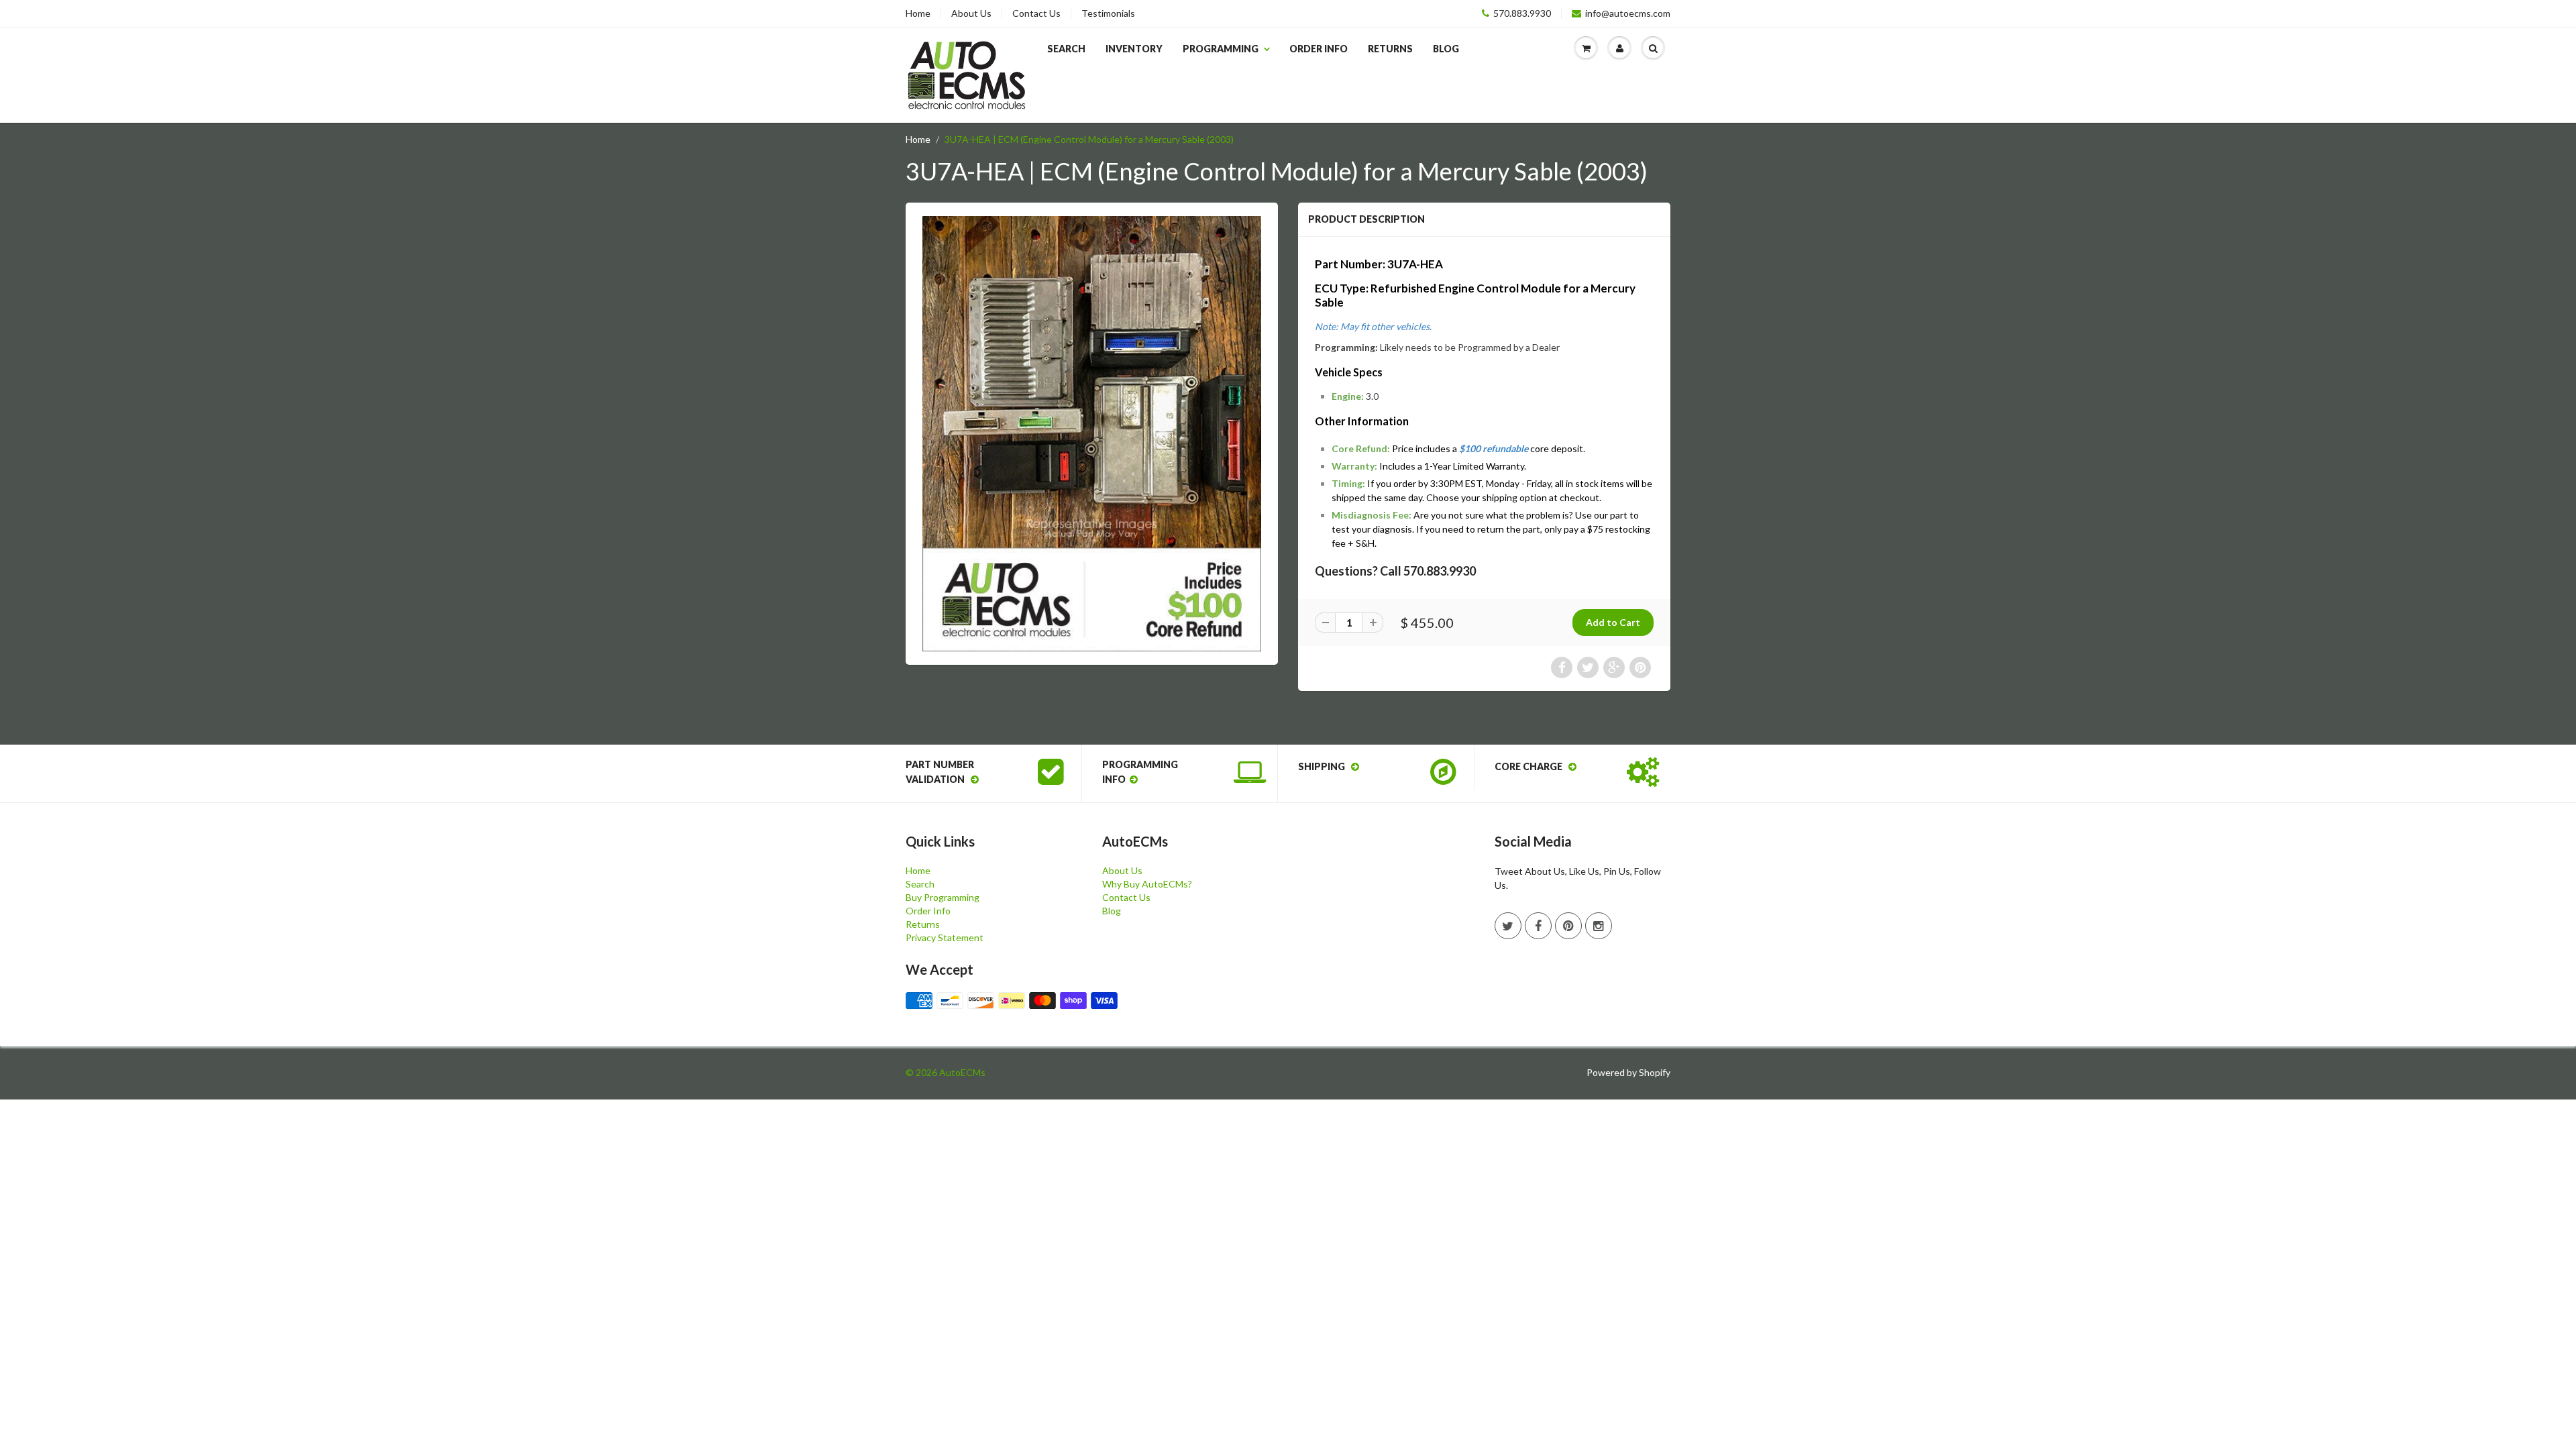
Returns (1390, 49)
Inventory (1134, 49)
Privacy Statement (945, 937)
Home (918, 13)
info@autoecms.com (1628, 13)
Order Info (1319, 49)
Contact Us (1036, 13)
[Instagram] (1599, 926)
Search (1066, 49)
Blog (1446, 49)
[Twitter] (1508, 926)
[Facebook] (1538, 926)
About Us (971, 13)
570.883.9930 (1522, 13)
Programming (1221, 49)
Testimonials (1108, 13)
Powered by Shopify (1628, 1072)
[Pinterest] (1568, 926)
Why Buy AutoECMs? (1147, 884)
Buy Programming (943, 897)
